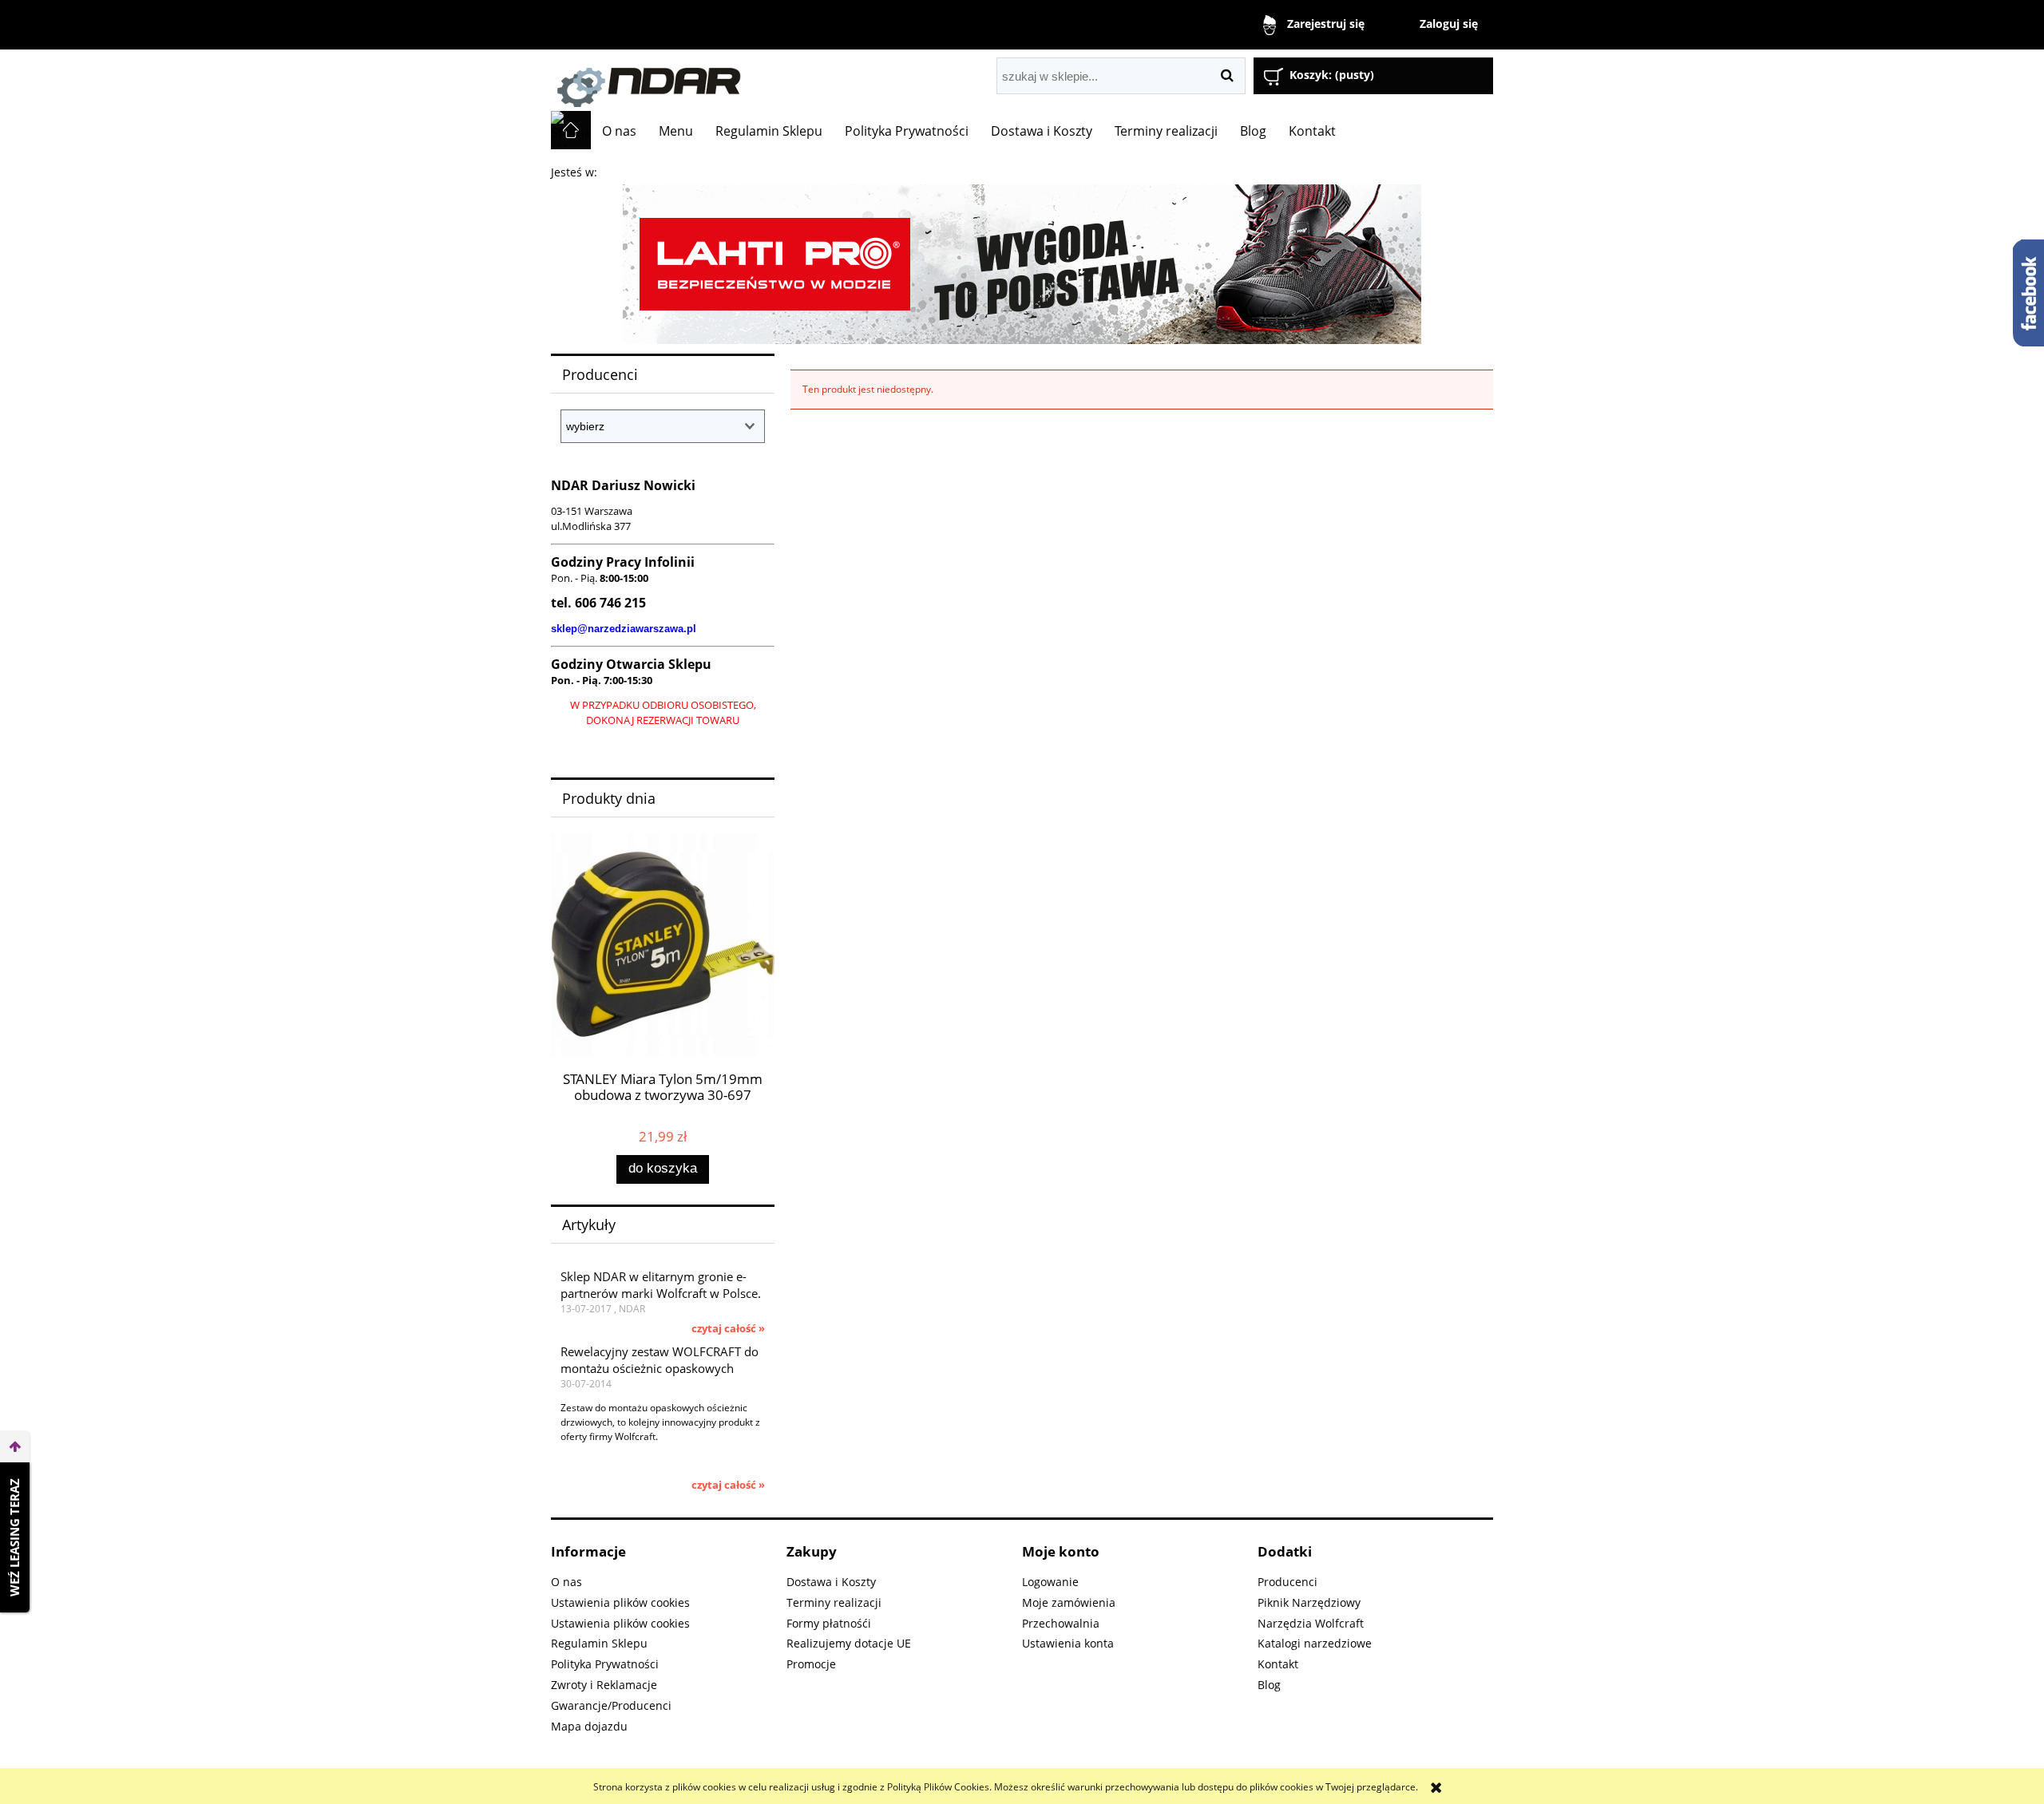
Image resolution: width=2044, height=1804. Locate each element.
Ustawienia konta (1068, 1643)
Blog (1269, 1685)
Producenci (1287, 1582)
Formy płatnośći (829, 1623)
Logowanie (1050, 1582)
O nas (566, 1582)
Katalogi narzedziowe (1315, 1643)
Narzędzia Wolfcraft (1311, 1623)
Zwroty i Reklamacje (604, 1685)
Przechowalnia (1061, 1623)
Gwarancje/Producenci (611, 1705)
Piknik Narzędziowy (1309, 1602)
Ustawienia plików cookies (620, 1602)
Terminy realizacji (834, 1602)
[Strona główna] (731, 80)
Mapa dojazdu (589, 1726)
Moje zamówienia (1069, 1602)
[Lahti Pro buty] (1022, 263)
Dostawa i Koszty (831, 1582)
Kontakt (1278, 1664)
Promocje (811, 1664)
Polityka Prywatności (605, 1664)
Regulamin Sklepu (599, 1643)
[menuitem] (619, 131)
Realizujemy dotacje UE (849, 1643)
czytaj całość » (728, 1328)
